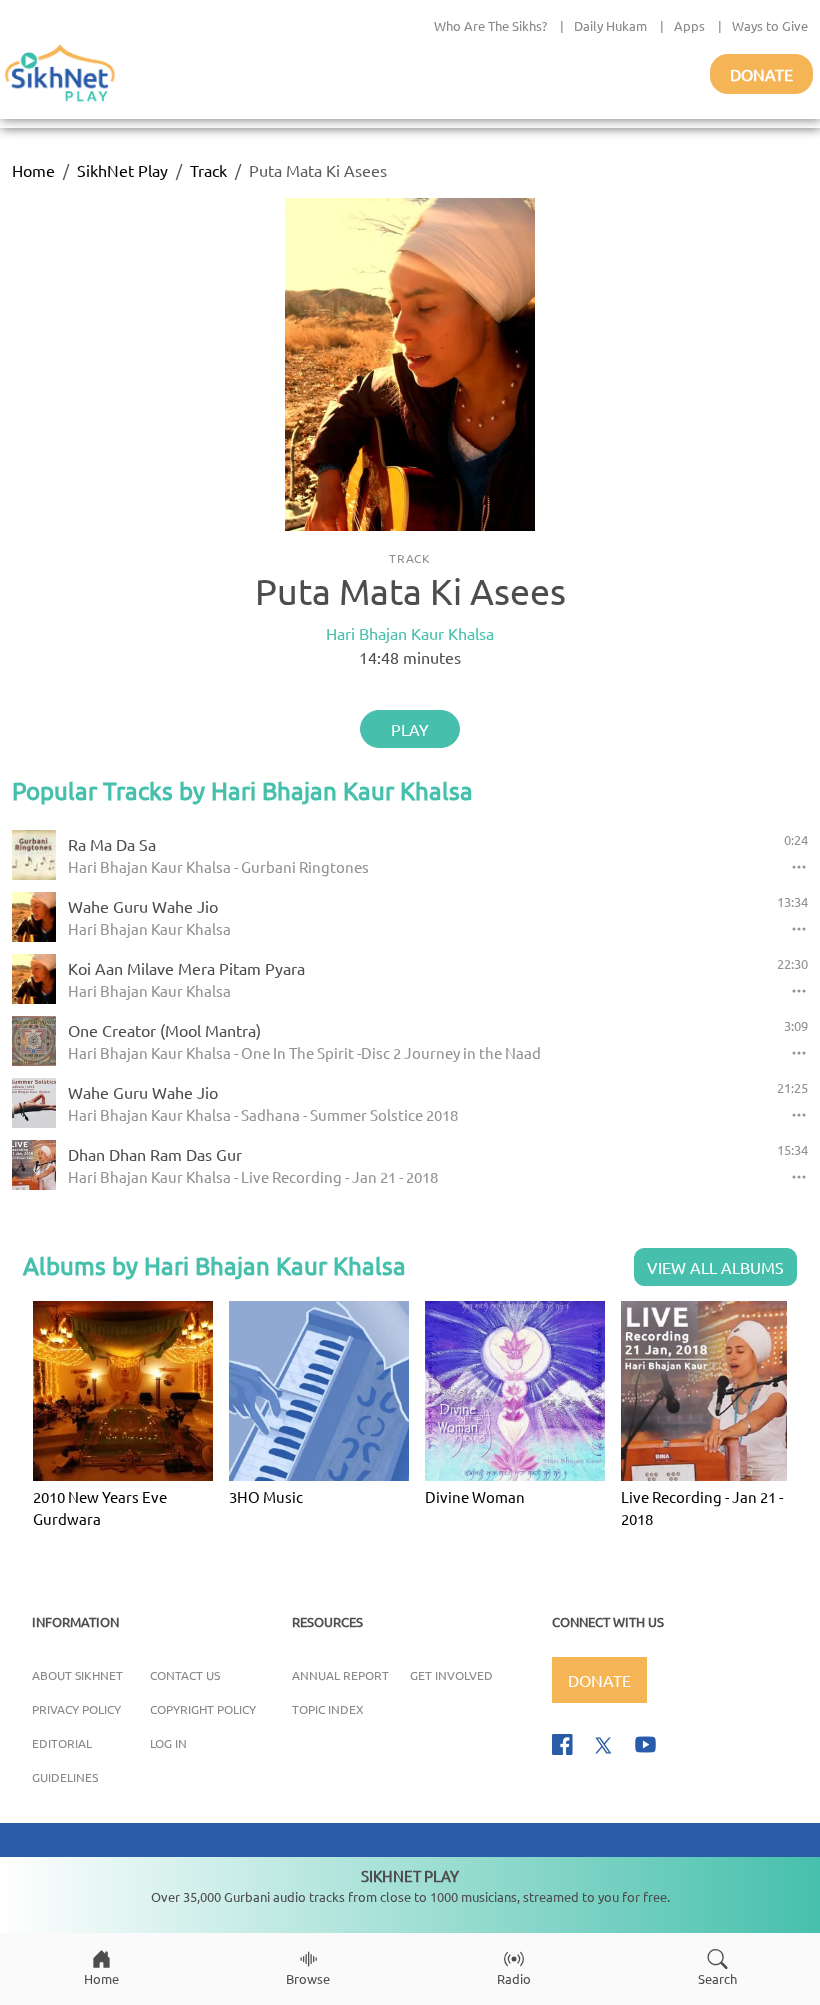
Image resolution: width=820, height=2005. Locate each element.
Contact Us (185, 1675)
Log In (168, 1743)
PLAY (410, 729)
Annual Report (340, 1675)
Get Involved (451, 1675)
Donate (761, 74)
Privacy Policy (76, 1709)
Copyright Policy (203, 1709)
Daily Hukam (610, 25)
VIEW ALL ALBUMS (715, 1267)
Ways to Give (770, 25)
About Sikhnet (77, 1675)
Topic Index (328, 1709)
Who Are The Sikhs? (490, 25)
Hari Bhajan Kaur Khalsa (410, 633)
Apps (689, 25)
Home (33, 170)
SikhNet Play (122, 170)
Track (208, 170)
